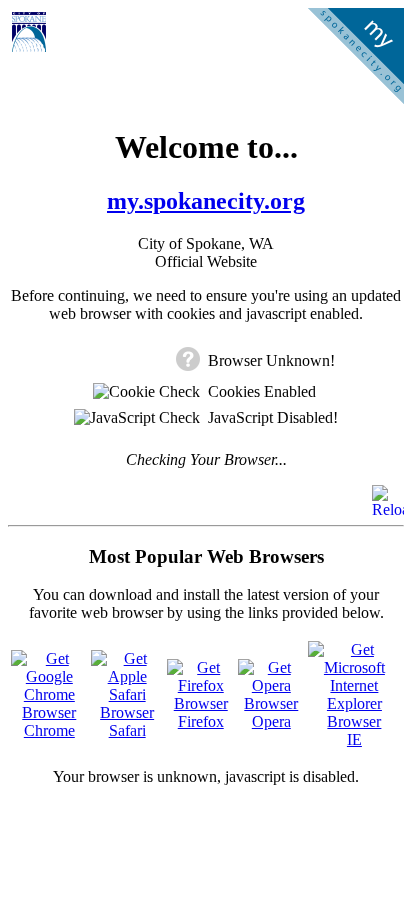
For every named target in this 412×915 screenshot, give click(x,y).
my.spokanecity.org (206, 201)
